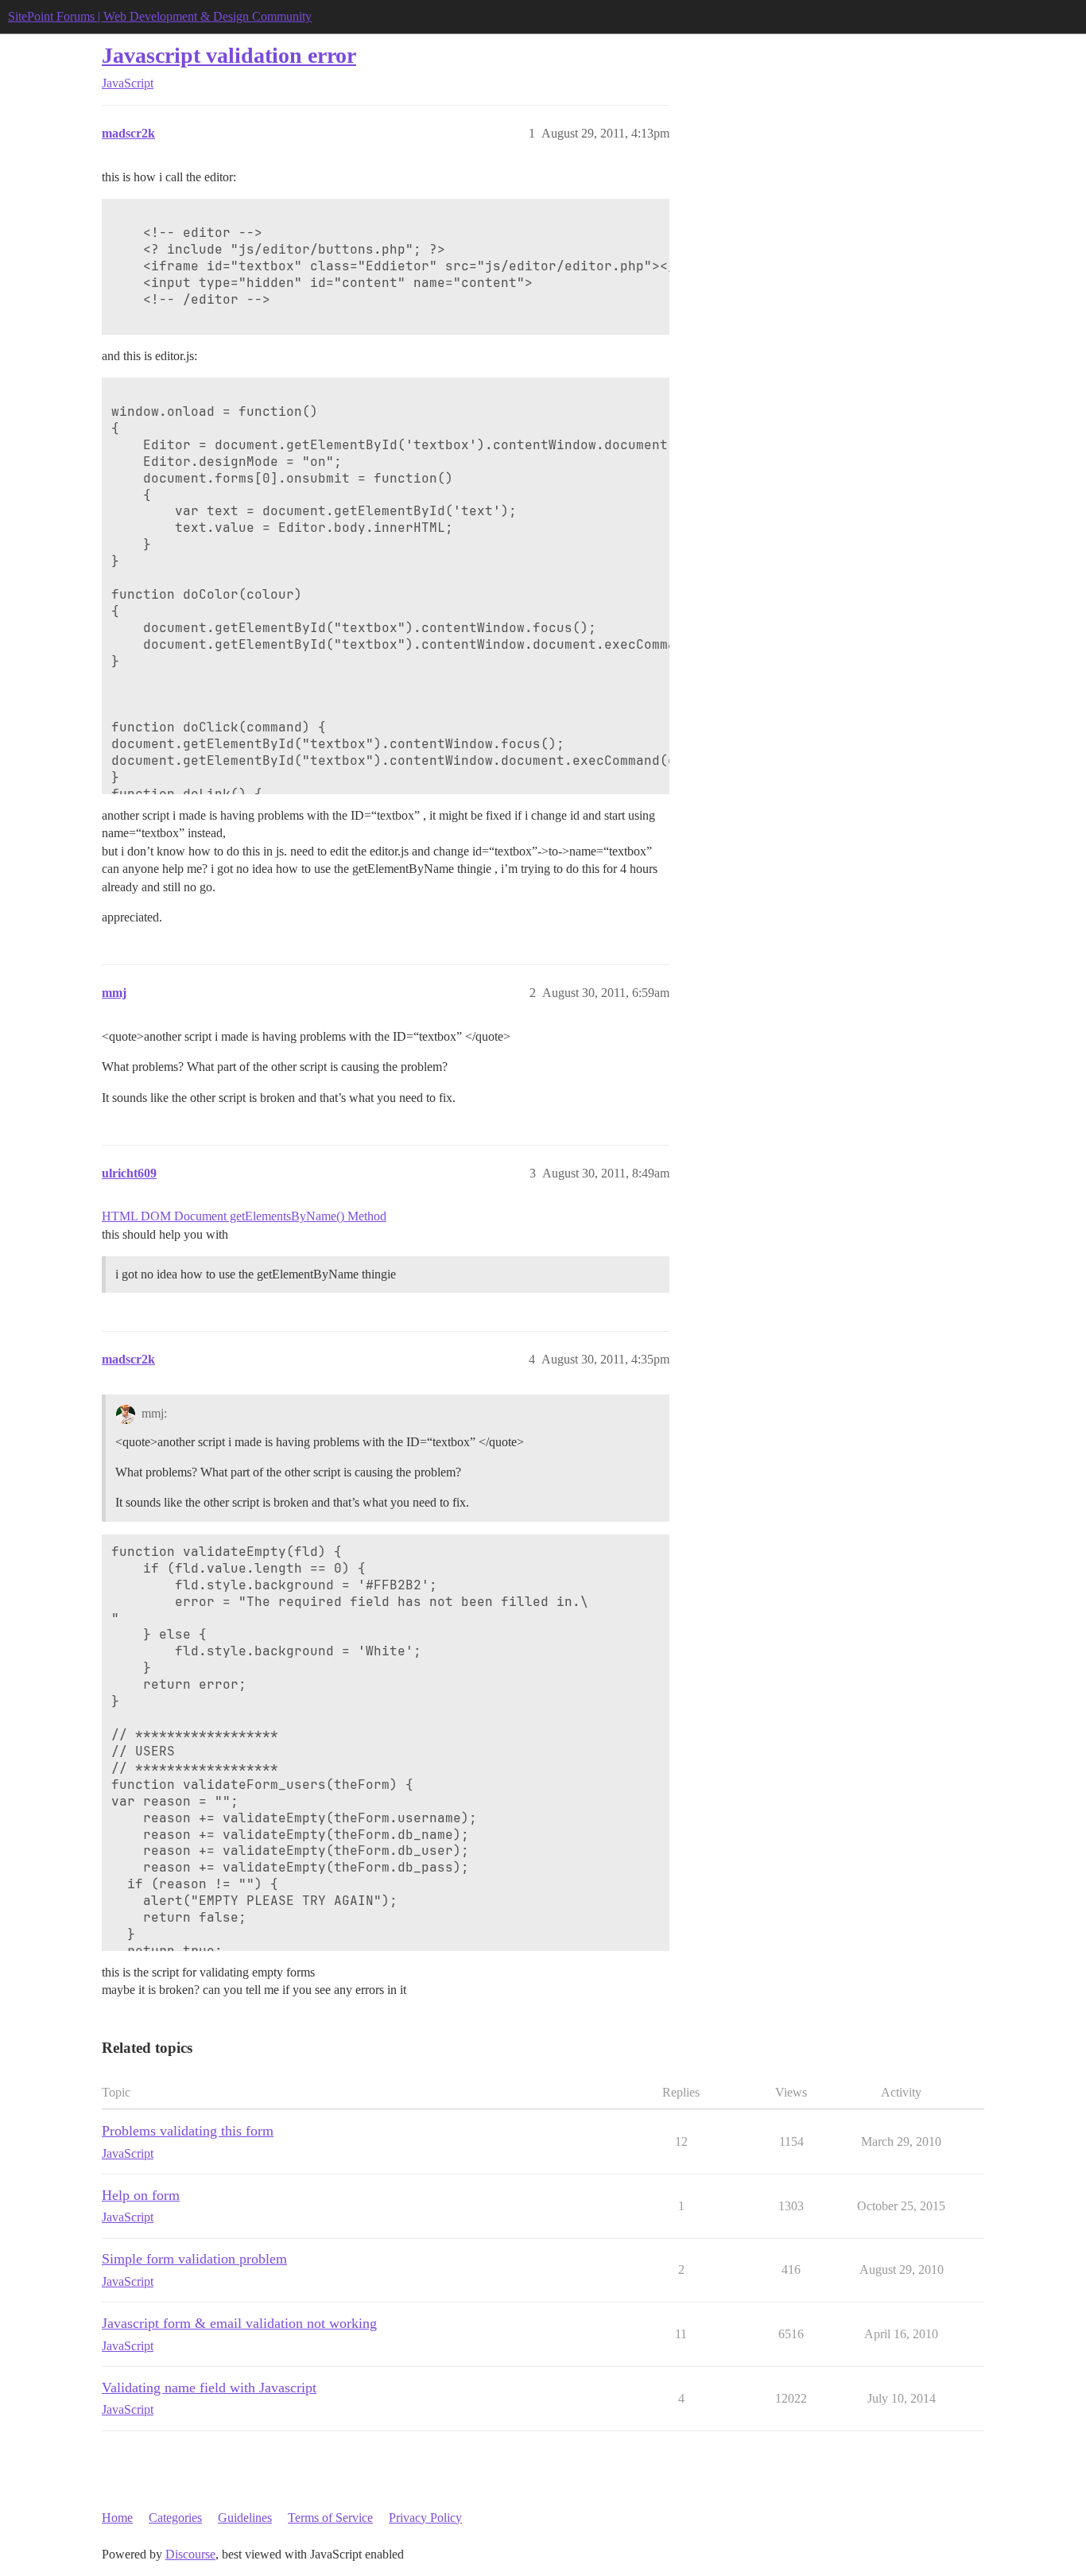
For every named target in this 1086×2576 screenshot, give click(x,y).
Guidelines (245, 2518)
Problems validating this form (188, 2131)
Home (117, 2518)
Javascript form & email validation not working (239, 2323)
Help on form (141, 2195)
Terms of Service (330, 2518)
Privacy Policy (425, 2518)
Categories (175, 2518)
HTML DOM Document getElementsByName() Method (244, 1216)
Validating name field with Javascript (209, 2388)
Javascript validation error (229, 55)
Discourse (190, 2554)
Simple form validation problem (194, 2259)
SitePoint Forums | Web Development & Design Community (160, 16)
